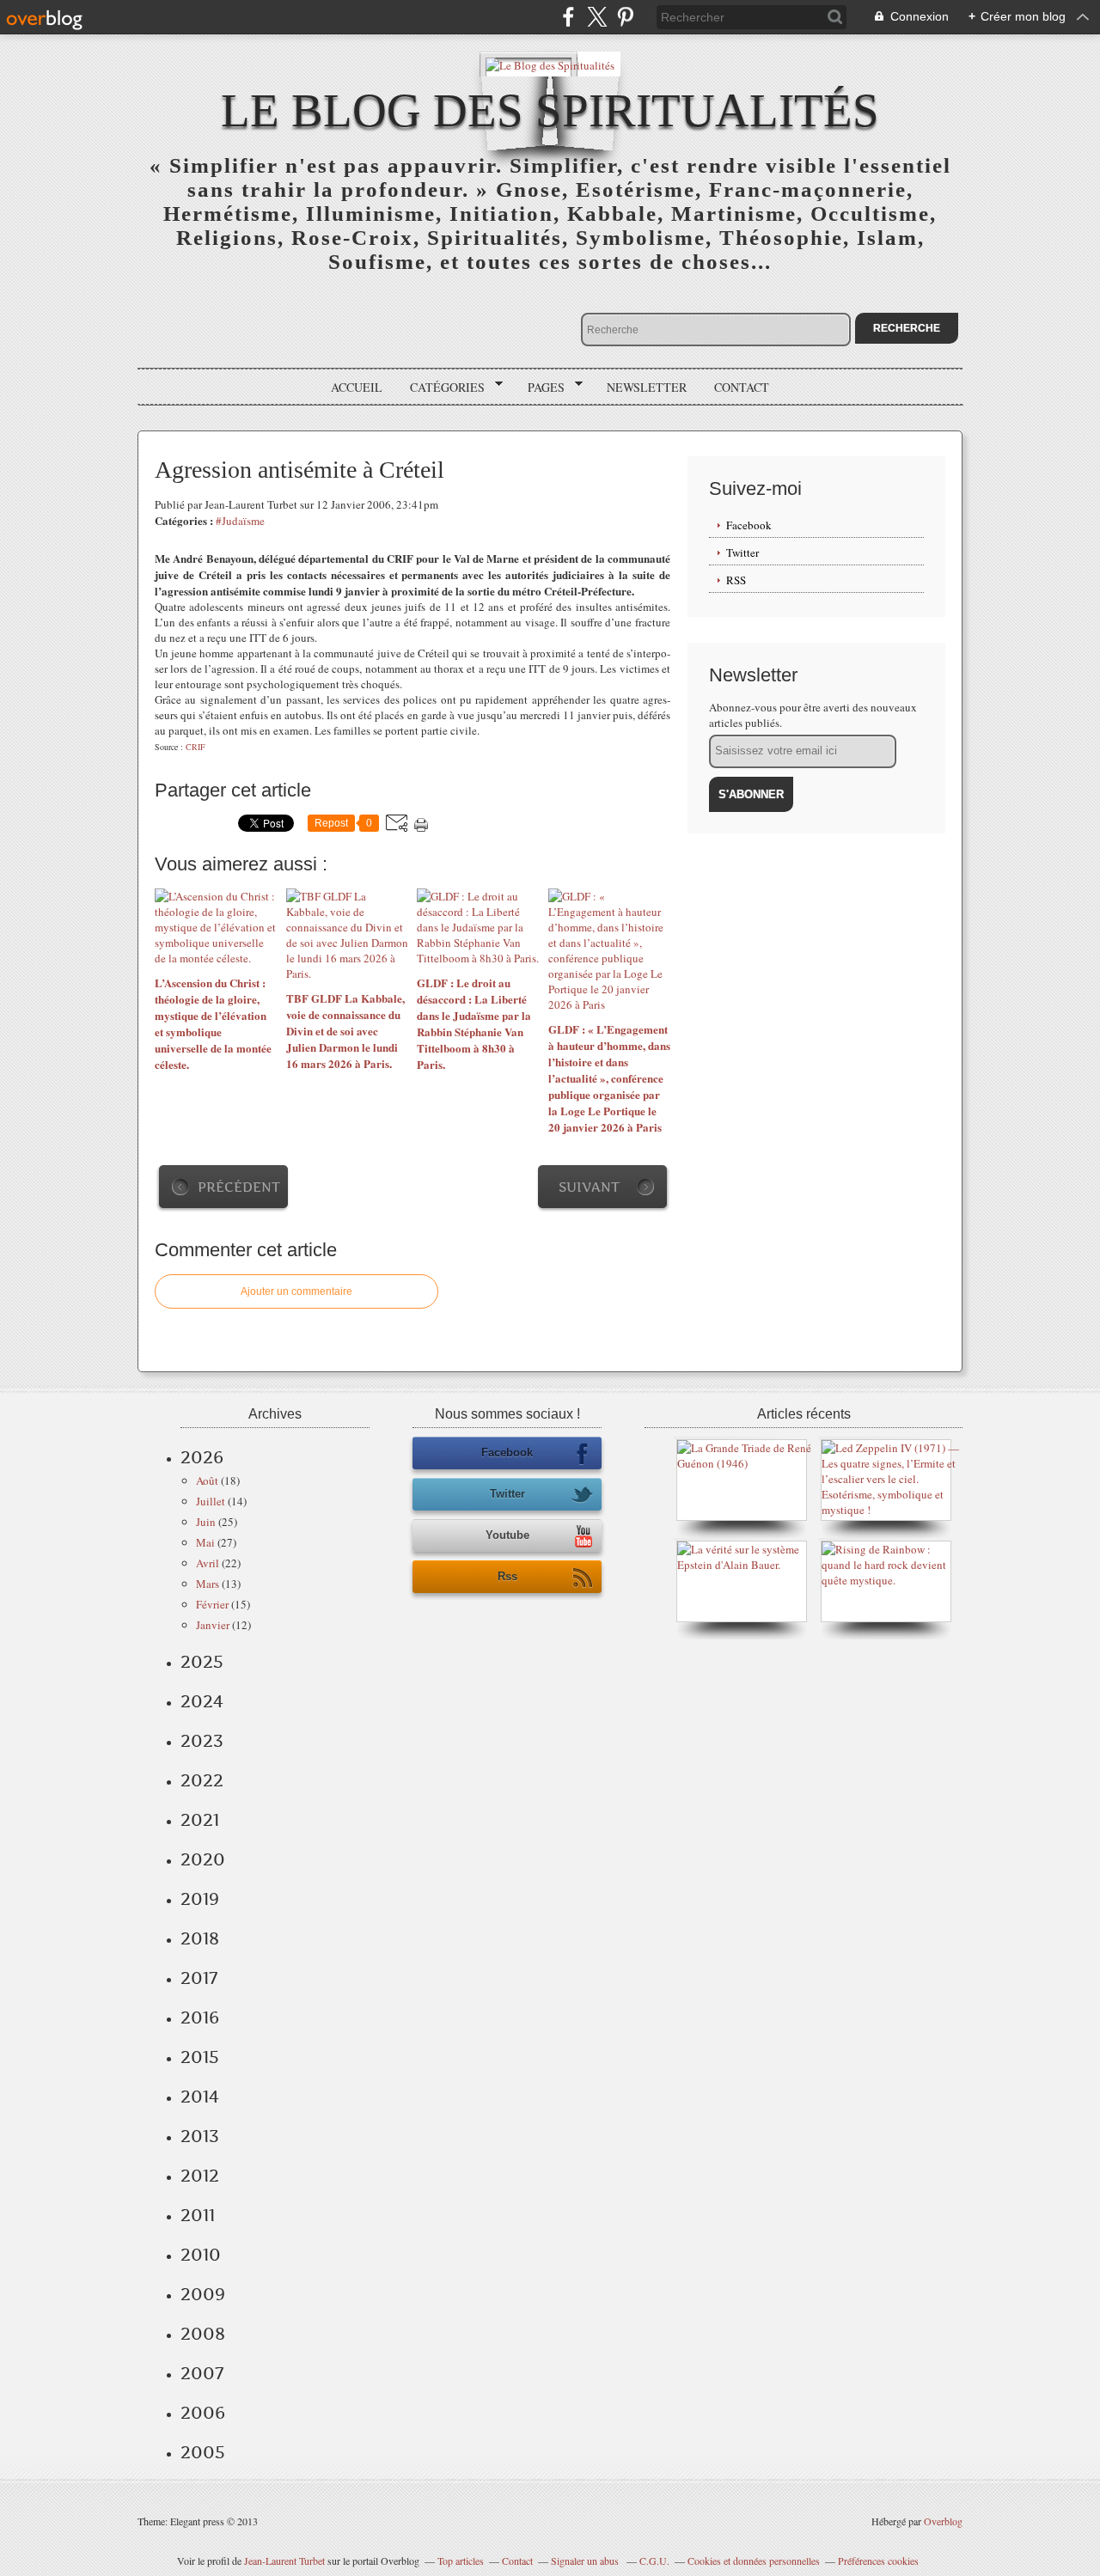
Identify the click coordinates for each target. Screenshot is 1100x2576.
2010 (201, 2255)
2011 (198, 2215)
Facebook (749, 525)
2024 (202, 1701)
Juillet (211, 1501)
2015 (200, 2057)
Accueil (357, 387)
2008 (203, 2334)
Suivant (589, 1187)
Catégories (441, 388)
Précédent (239, 1187)
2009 (203, 2294)
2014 (200, 2097)
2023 (202, 1741)
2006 (203, 2413)
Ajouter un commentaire (296, 1291)
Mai (205, 1542)
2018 (200, 1938)
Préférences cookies (878, 2561)
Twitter (742, 552)
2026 (202, 1457)
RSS (736, 580)
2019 (200, 1899)
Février (212, 1604)
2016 (200, 2017)
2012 (200, 2176)
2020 (203, 1859)
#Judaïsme (240, 521)
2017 (199, 1978)
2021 (200, 1820)
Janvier (213, 1625)
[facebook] (568, 17)
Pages (540, 388)
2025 (202, 1662)
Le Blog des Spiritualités (550, 110)
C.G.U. (654, 2561)
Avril (208, 1563)
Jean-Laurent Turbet (284, 2561)
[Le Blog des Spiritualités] (550, 64)
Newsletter (647, 387)
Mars (208, 1584)
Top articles (461, 2561)
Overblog (943, 2521)
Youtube (507, 1535)
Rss (507, 1576)
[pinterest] (625, 17)
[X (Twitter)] (597, 17)
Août (207, 1480)
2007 (202, 2373)
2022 (202, 1780)
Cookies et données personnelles (754, 2561)
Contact (742, 387)
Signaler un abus (586, 2561)
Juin (206, 1522)
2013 (200, 2136)
